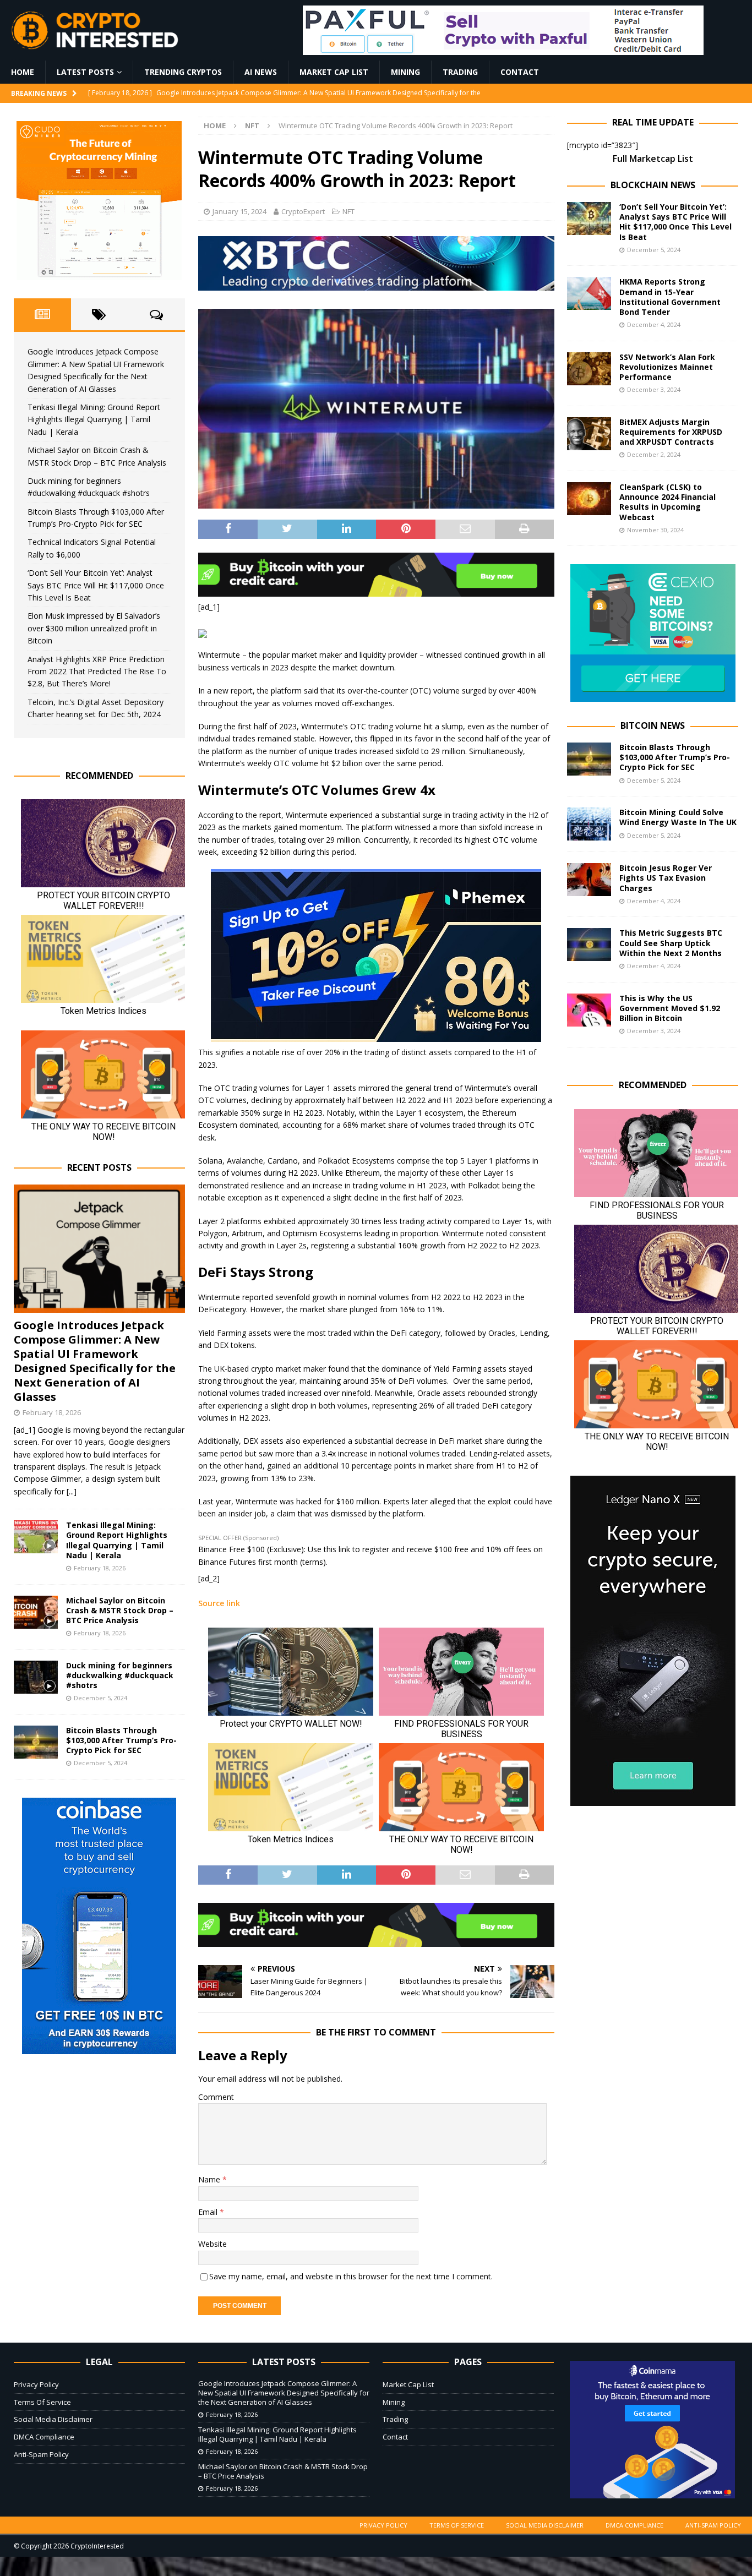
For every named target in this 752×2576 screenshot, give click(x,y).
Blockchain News (653, 185)
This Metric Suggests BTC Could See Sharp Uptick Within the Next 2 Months (671, 943)
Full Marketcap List (653, 159)
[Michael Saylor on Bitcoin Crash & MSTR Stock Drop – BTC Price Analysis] (36, 1612)
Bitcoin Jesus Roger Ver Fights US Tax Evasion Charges (666, 878)
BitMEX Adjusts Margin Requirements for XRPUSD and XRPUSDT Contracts (671, 432)
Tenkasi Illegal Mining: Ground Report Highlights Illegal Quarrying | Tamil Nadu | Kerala (94, 419)
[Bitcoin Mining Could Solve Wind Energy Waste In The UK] (589, 824)
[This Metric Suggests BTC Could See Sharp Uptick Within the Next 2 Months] (589, 945)
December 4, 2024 (654, 324)
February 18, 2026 (52, 1412)
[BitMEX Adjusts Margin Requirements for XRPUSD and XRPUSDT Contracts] (589, 434)
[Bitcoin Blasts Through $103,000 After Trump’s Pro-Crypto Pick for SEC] (36, 1742)
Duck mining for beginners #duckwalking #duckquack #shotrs (120, 1675)
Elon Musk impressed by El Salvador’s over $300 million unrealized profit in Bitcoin (94, 628)
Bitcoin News (653, 725)
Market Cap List (334, 72)
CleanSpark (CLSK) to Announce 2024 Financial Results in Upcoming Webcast (667, 502)
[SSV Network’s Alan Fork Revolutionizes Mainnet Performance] (589, 369)
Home (23, 72)
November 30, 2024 (655, 530)
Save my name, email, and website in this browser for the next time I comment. (351, 2276)
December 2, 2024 (654, 454)
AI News (261, 72)
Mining (405, 72)
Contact (520, 72)
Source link (219, 1603)
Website (212, 2244)
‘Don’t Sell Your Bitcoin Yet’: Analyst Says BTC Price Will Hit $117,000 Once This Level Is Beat (96, 585)
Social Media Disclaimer (53, 2419)
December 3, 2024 (654, 389)
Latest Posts (85, 72)
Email (209, 2212)
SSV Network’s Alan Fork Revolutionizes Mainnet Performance (667, 367)
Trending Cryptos (183, 72)
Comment (216, 2097)
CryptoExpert (303, 211)
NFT (348, 211)
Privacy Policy (36, 2384)
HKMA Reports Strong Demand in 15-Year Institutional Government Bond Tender (670, 297)
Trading (460, 72)
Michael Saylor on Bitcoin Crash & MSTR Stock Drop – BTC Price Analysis (120, 1610)
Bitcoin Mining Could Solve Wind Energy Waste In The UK (678, 817)
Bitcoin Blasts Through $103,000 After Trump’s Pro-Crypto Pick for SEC (121, 1740)
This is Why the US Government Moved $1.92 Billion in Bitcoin (670, 1008)
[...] (72, 1491)
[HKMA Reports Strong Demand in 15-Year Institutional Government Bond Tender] (589, 293)
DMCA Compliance (44, 2437)
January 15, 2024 (239, 211)
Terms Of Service (42, 2402)
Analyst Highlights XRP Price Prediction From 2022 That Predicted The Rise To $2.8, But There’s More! (97, 672)
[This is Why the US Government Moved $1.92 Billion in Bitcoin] (589, 1010)
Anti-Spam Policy (41, 2454)
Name (210, 2179)
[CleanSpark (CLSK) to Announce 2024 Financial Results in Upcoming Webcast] (589, 499)
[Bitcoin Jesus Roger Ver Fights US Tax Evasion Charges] (589, 880)
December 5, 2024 (100, 1698)
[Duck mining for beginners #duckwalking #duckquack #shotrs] (36, 1677)
